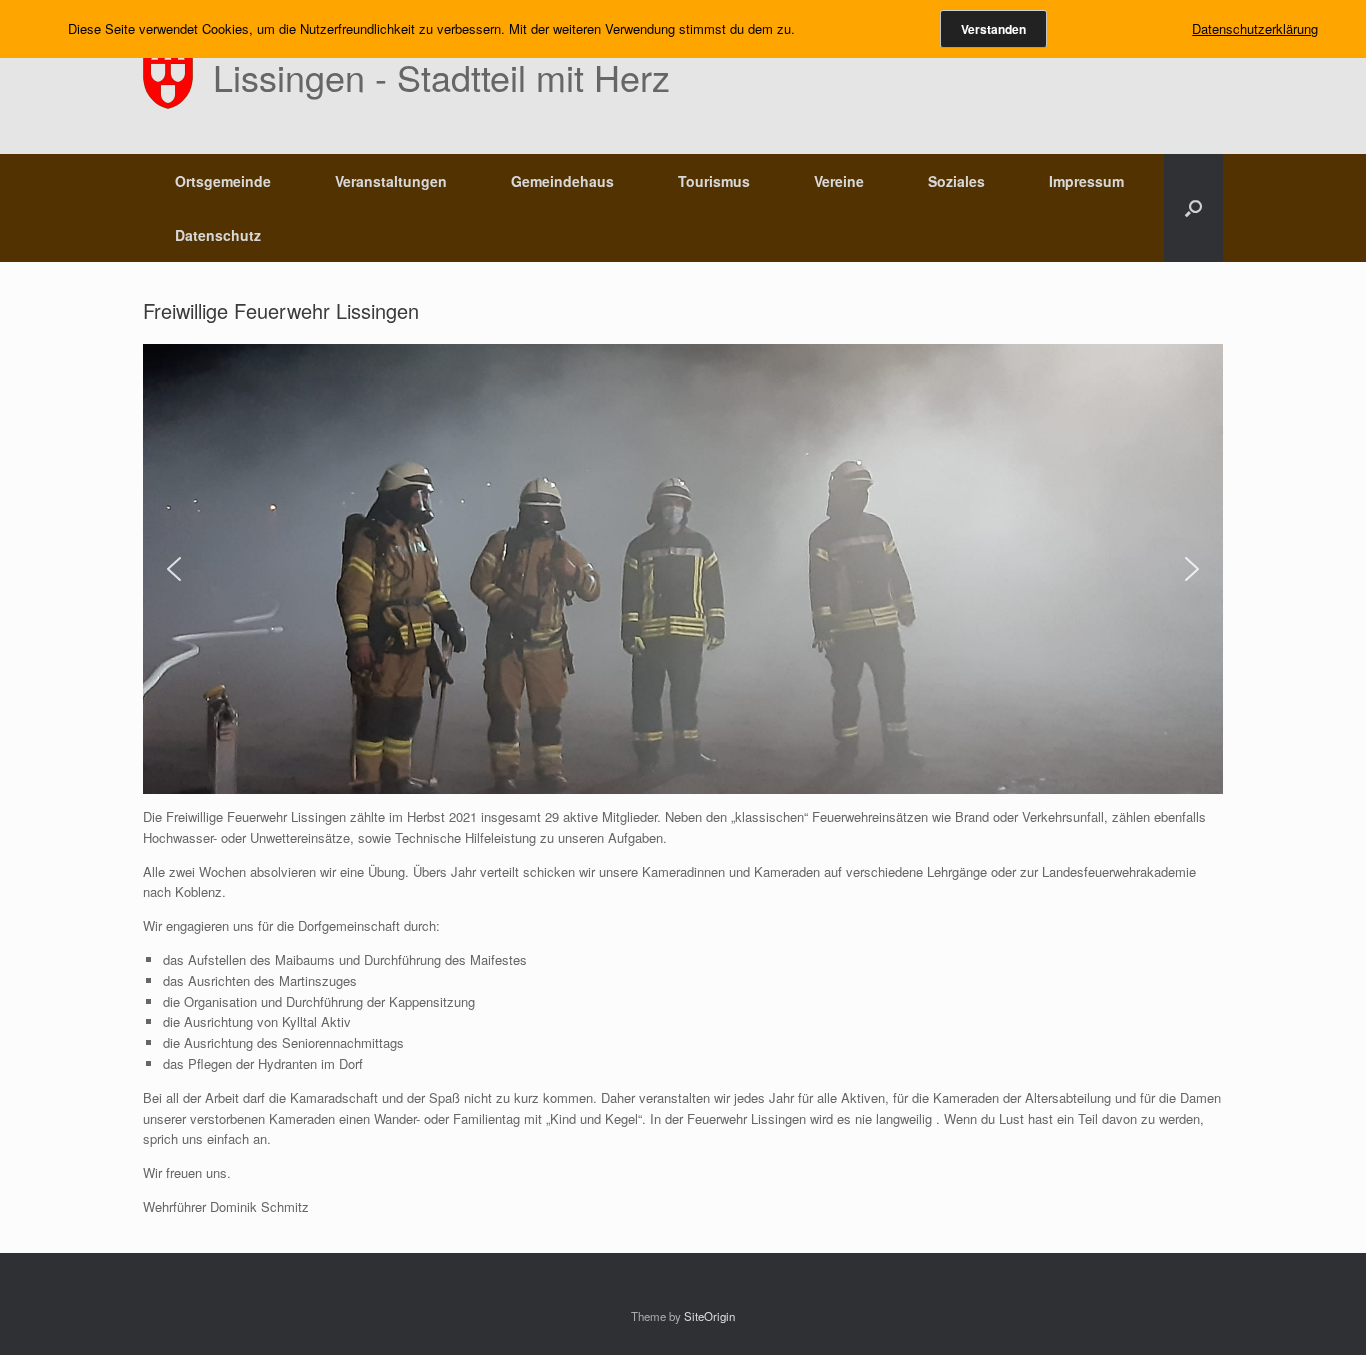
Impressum (1086, 181)
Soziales (956, 181)
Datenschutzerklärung (1255, 28)
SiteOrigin (709, 1316)
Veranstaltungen (391, 181)
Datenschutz (218, 235)
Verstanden (993, 29)
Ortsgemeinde (223, 181)
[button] (1193, 208)
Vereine (839, 181)
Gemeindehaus (562, 181)
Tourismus (714, 181)
